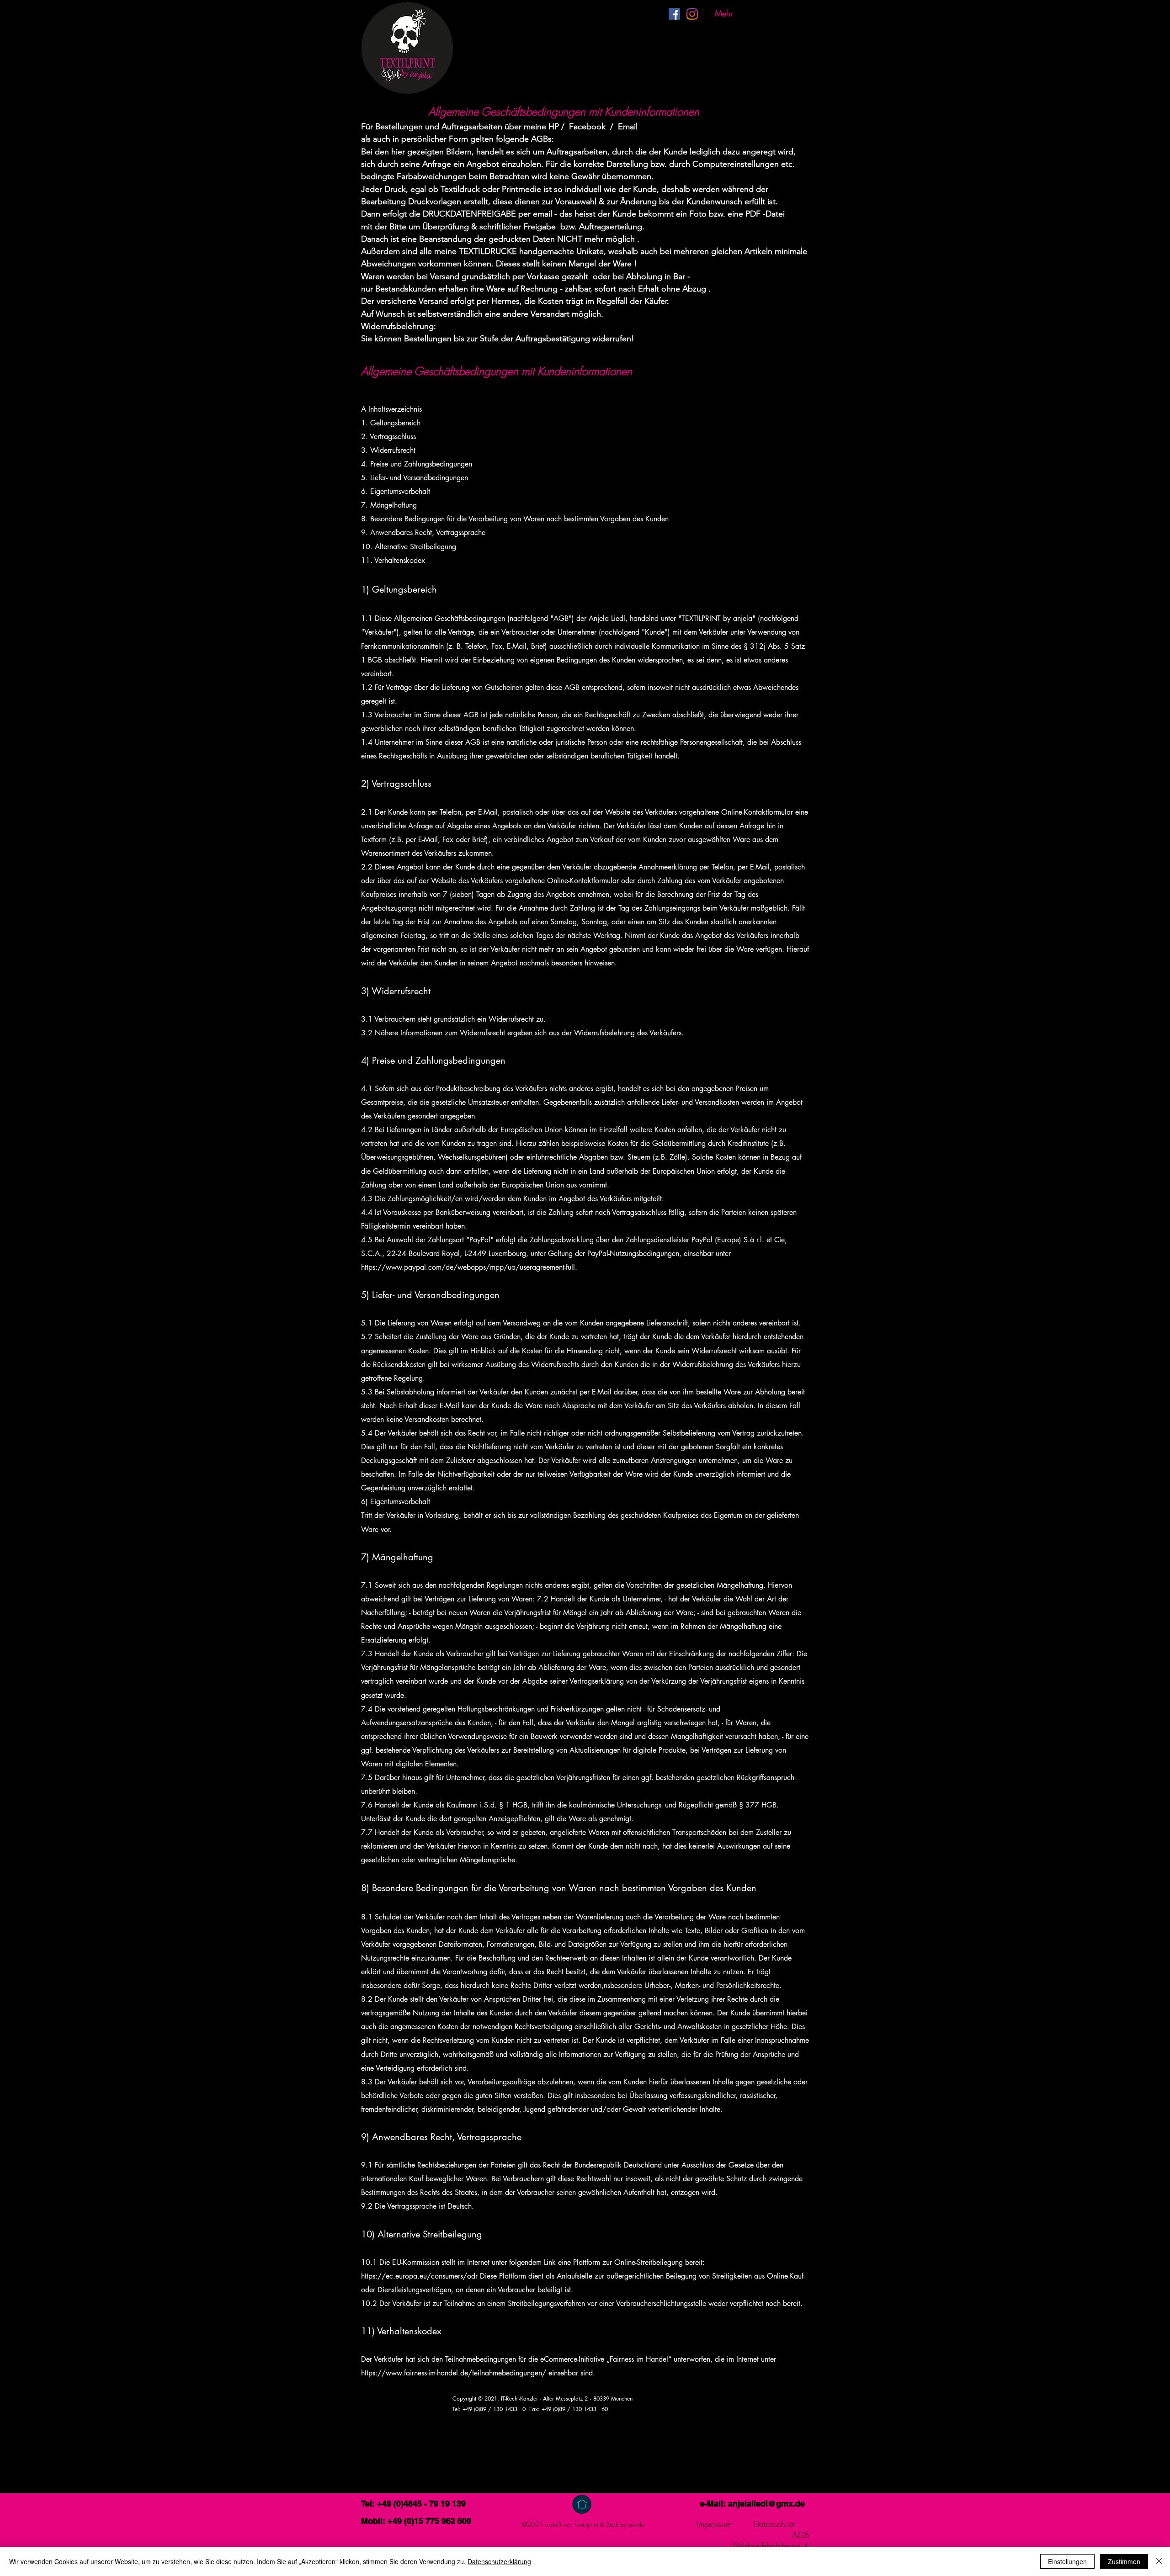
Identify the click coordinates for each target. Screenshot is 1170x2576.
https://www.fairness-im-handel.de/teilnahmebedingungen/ (454, 2373)
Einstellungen (1067, 2561)
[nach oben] (582, 2504)
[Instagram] (692, 14)
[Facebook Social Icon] (674, 14)
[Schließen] (1159, 2561)
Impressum (714, 2524)
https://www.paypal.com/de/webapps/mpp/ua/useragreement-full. (469, 1267)
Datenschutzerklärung (499, 2561)
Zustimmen (1124, 2561)
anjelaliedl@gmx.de (766, 2504)
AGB (800, 2535)
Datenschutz (774, 2524)
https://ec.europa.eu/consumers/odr (419, 2276)
